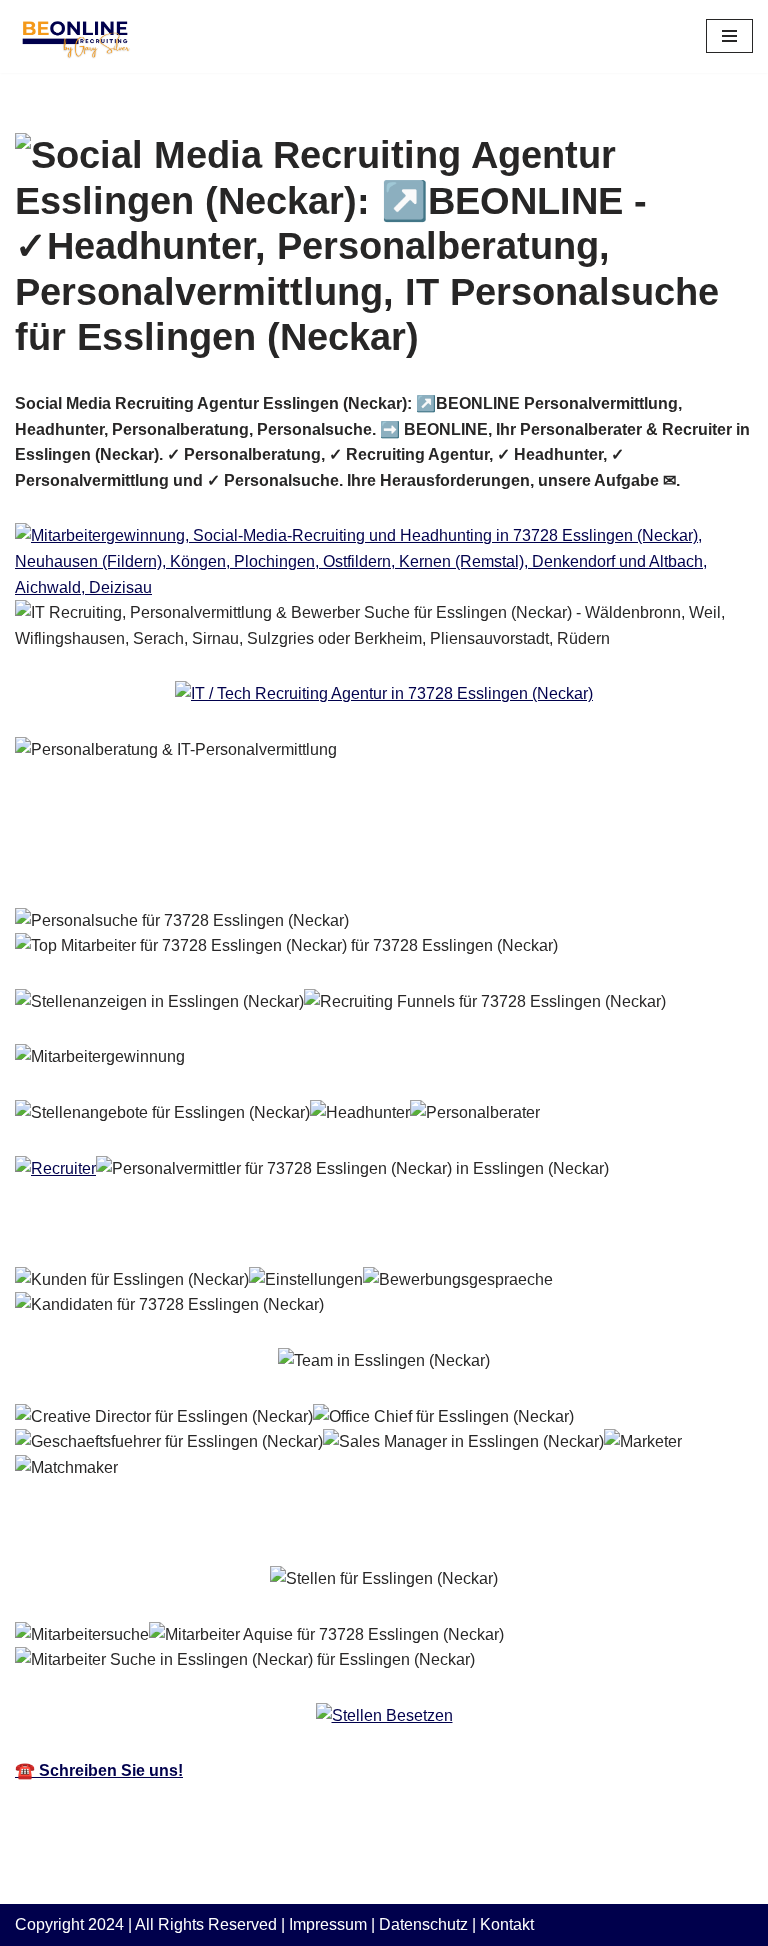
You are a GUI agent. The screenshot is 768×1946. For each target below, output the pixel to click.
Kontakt (507, 1924)
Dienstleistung (378, 862)
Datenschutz (423, 1924)
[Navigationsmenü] (729, 36)
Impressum (328, 1924)
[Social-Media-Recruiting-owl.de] (75, 36)
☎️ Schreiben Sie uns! (99, 1770)
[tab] (150, 863)
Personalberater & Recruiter (150, 862)
